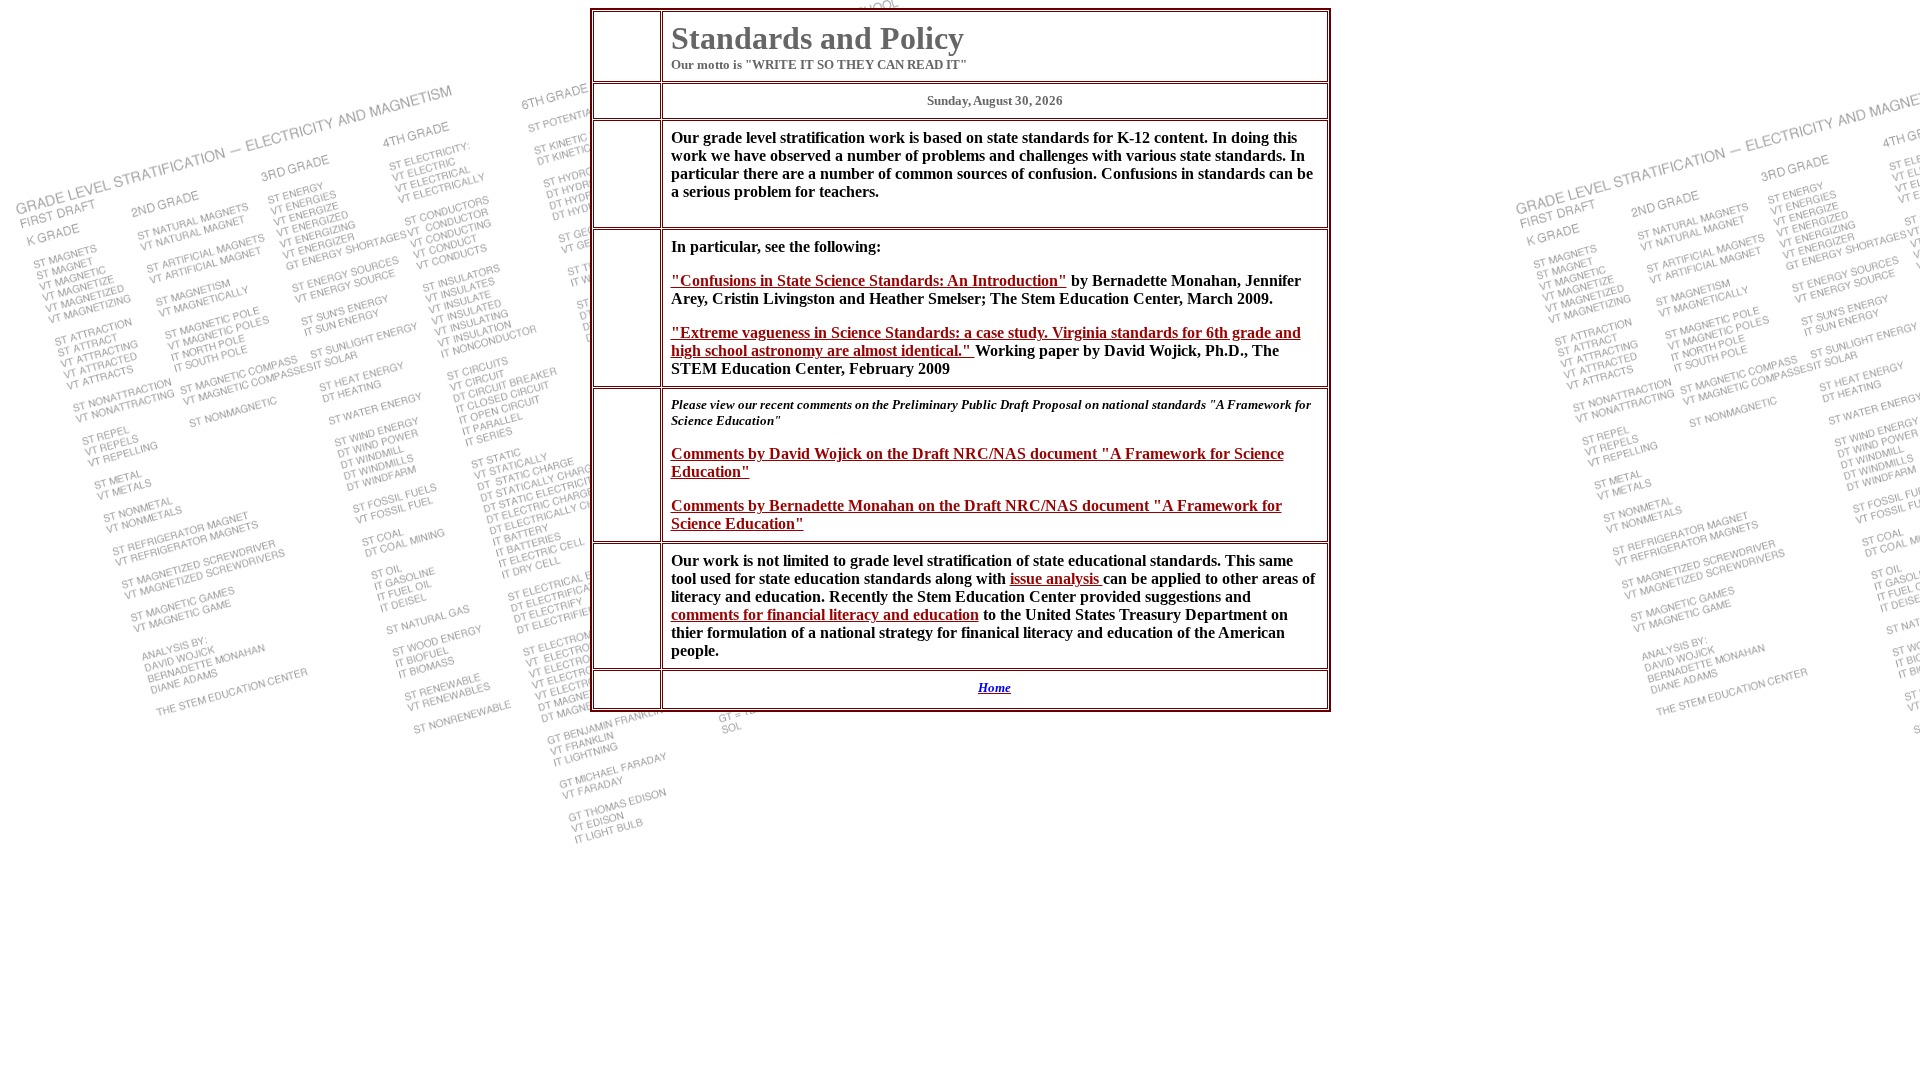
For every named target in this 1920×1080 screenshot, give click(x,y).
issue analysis (1056, 578)
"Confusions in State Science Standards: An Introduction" (869, 280)
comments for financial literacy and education (825, 614)
